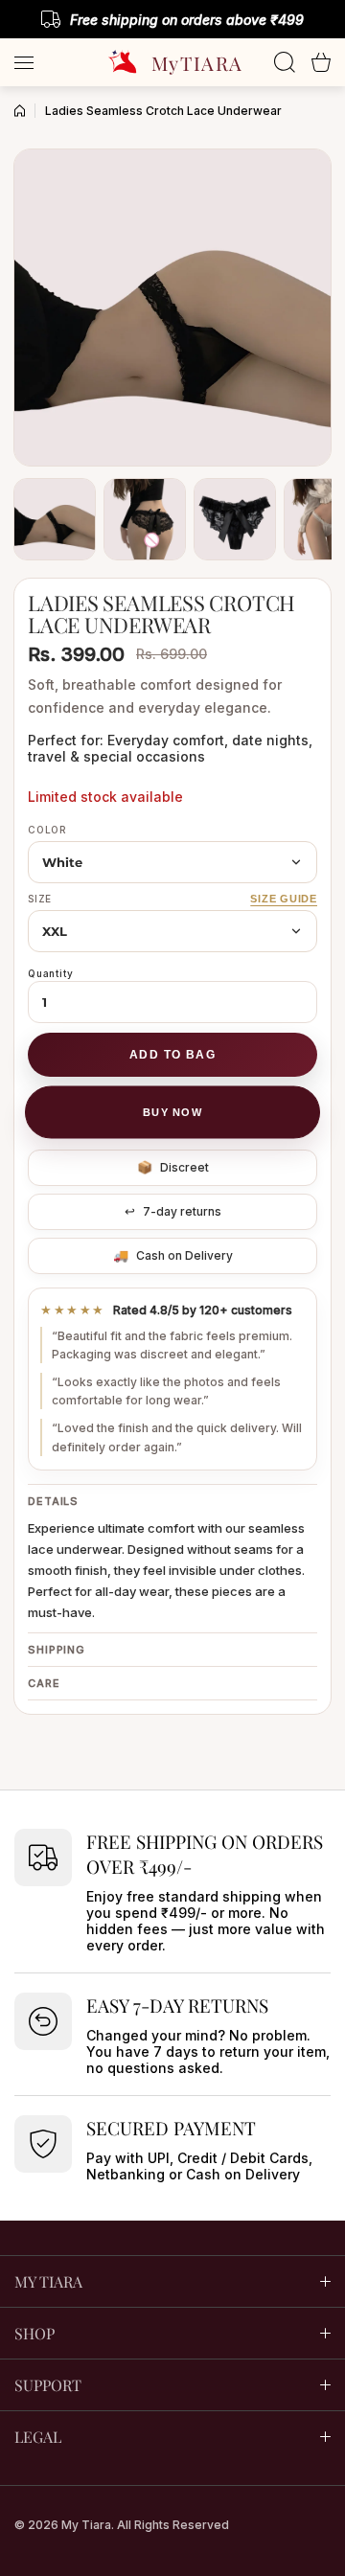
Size (40, 899)
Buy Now (172, 1112)
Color (47, 830)
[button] (321, 62)
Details (53, 1501)
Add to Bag (172, 1055)
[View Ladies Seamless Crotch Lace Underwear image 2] (145, 519)
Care (44, 1683)
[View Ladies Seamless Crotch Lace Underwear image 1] (55, 519)
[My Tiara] (172, 62)
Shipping (57, 1650)
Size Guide (284, 899)
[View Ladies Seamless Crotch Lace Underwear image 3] (235, 519)
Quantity (50, 973)
